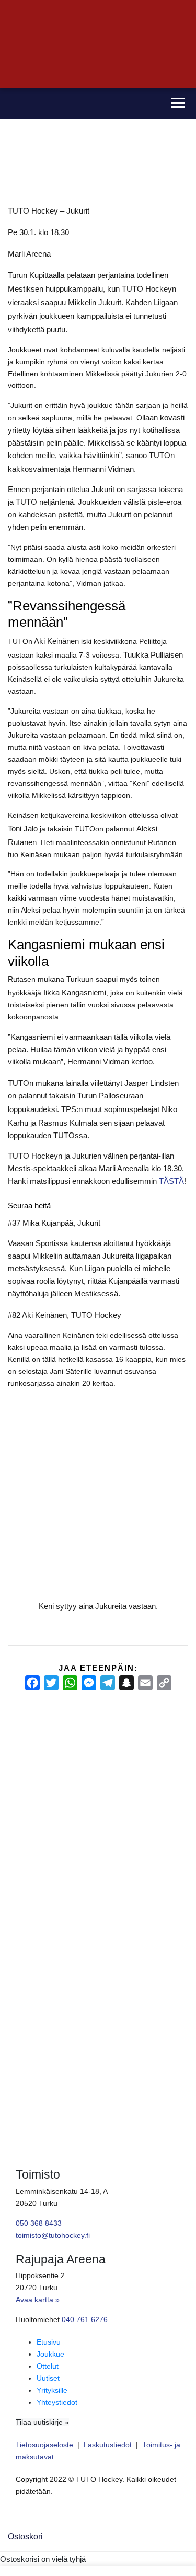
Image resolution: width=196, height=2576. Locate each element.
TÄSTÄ (171, 1181)
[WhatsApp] (70, 1683)
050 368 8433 (39, 2223)
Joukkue (50, 2354)
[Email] (145, 1683)
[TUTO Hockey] (80, 104)
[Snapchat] (126, 1683)
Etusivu (49, 2342)
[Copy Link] (164, 1683)
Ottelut (48, 2366)
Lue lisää (26, 1997)
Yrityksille (52, 2390)
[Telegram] (108, 1683)
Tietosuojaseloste (44, 2445)
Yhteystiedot (57, 2402)
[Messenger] (89, 1683)
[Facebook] (32, 1683)
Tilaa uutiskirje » (42, 2422)
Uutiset (48, 2378)
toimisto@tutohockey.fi (53, 2235)
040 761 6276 (85, 2320)
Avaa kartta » (38, 2300)
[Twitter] (51, 1683)
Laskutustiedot (108, 2445)
